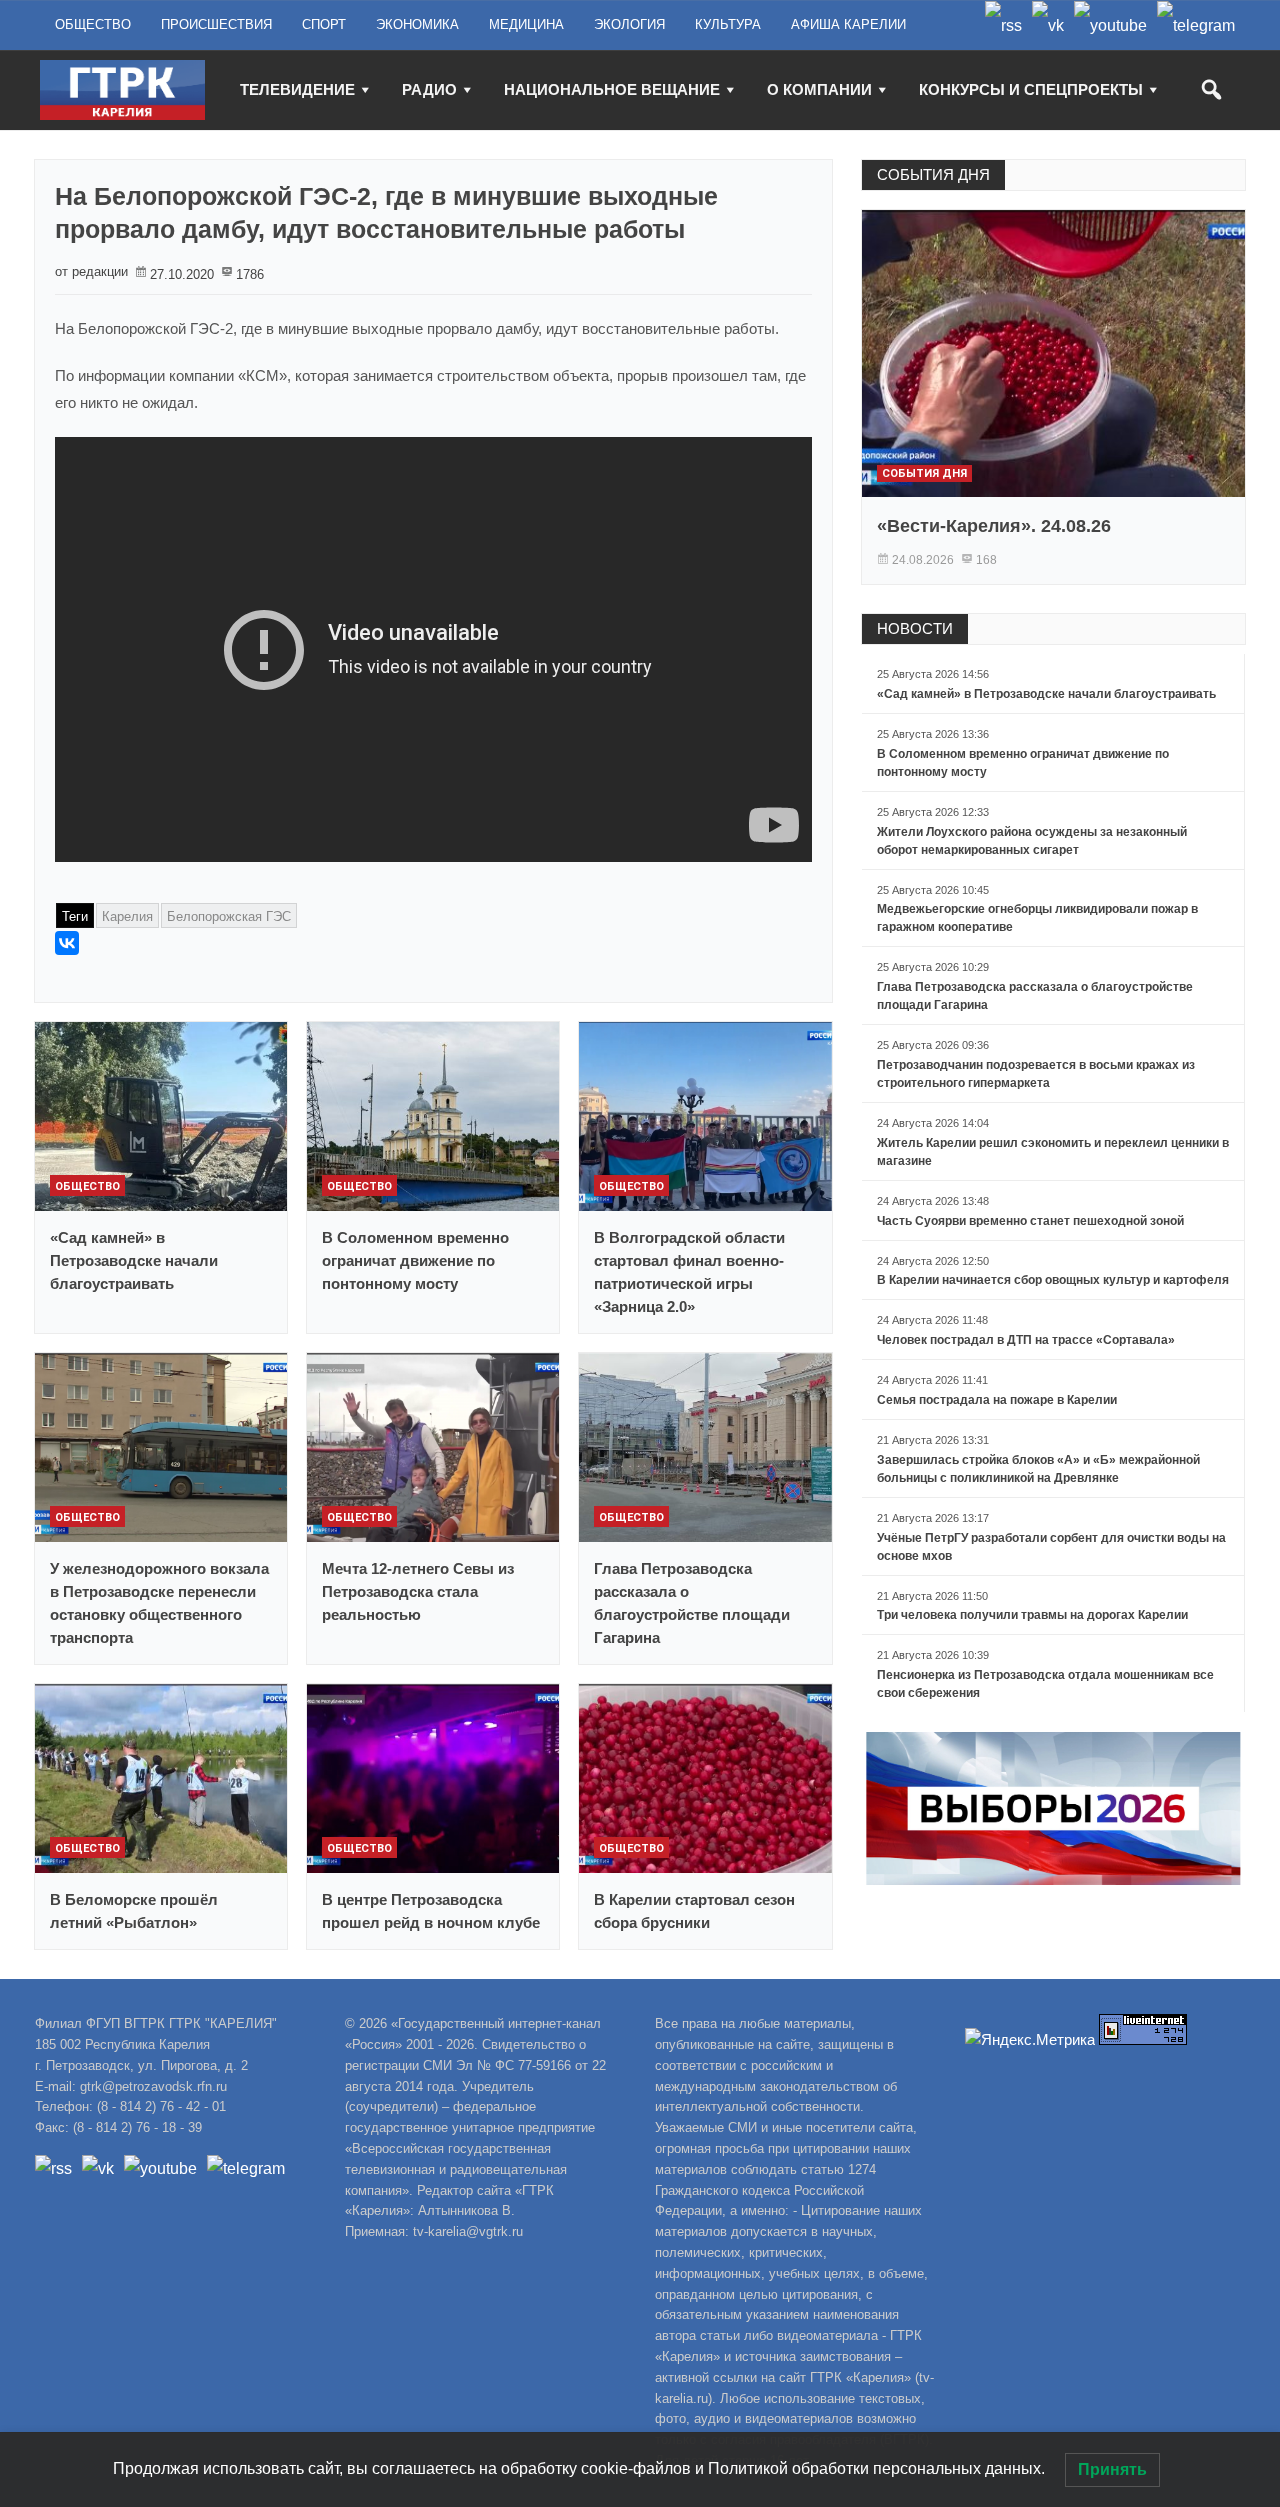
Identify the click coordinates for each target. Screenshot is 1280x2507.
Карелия (127, 916)
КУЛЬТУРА (728, 24)
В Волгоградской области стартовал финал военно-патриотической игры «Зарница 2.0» (689, 1272)
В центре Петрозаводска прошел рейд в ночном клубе (431, 1911)
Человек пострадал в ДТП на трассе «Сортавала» (1026, 1340)
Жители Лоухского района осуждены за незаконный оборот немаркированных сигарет (1032, 841)
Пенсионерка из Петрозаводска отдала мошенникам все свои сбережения (1045, 1684)
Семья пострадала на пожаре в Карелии (997, 1400)
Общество (87, 1186)
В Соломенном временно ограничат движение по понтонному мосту (415, 1260)
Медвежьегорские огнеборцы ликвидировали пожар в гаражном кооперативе (1037, 918)
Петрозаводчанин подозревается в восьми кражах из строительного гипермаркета (1036, 1074)
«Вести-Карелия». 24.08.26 (994, 526)
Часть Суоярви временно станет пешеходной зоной (1030, 1221)
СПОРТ (324, 24)
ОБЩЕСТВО (93, 24)
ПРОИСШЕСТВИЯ (216, 24)
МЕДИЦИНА (526, 24)
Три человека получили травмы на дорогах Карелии (1032, 1615)
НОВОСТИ (915, 628)
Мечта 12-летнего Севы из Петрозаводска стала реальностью (418, 1591)
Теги (75, 916)
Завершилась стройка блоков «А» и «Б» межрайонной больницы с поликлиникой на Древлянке (1038, 1469)
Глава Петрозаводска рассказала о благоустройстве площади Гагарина (692, 1603)
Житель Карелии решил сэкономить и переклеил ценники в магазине (1053, 1152)
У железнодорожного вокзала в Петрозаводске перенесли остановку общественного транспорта (159, 1603)
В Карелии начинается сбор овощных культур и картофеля (1053, 1280)
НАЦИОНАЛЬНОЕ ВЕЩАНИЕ (612, 89)
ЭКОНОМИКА (417, 24)
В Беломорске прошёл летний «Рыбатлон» (134, 1911)
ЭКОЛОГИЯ (629, 24)
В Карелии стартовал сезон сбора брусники (694, 1911)
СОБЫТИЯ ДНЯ (933, 174)
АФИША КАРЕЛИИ (848, 24)
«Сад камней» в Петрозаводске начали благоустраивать (134, 1260)
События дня (924, 473)
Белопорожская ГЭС (229, 916)
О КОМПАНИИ (819, 89)
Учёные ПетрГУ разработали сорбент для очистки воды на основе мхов (1051, 1547)
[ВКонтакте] (67, 943)
